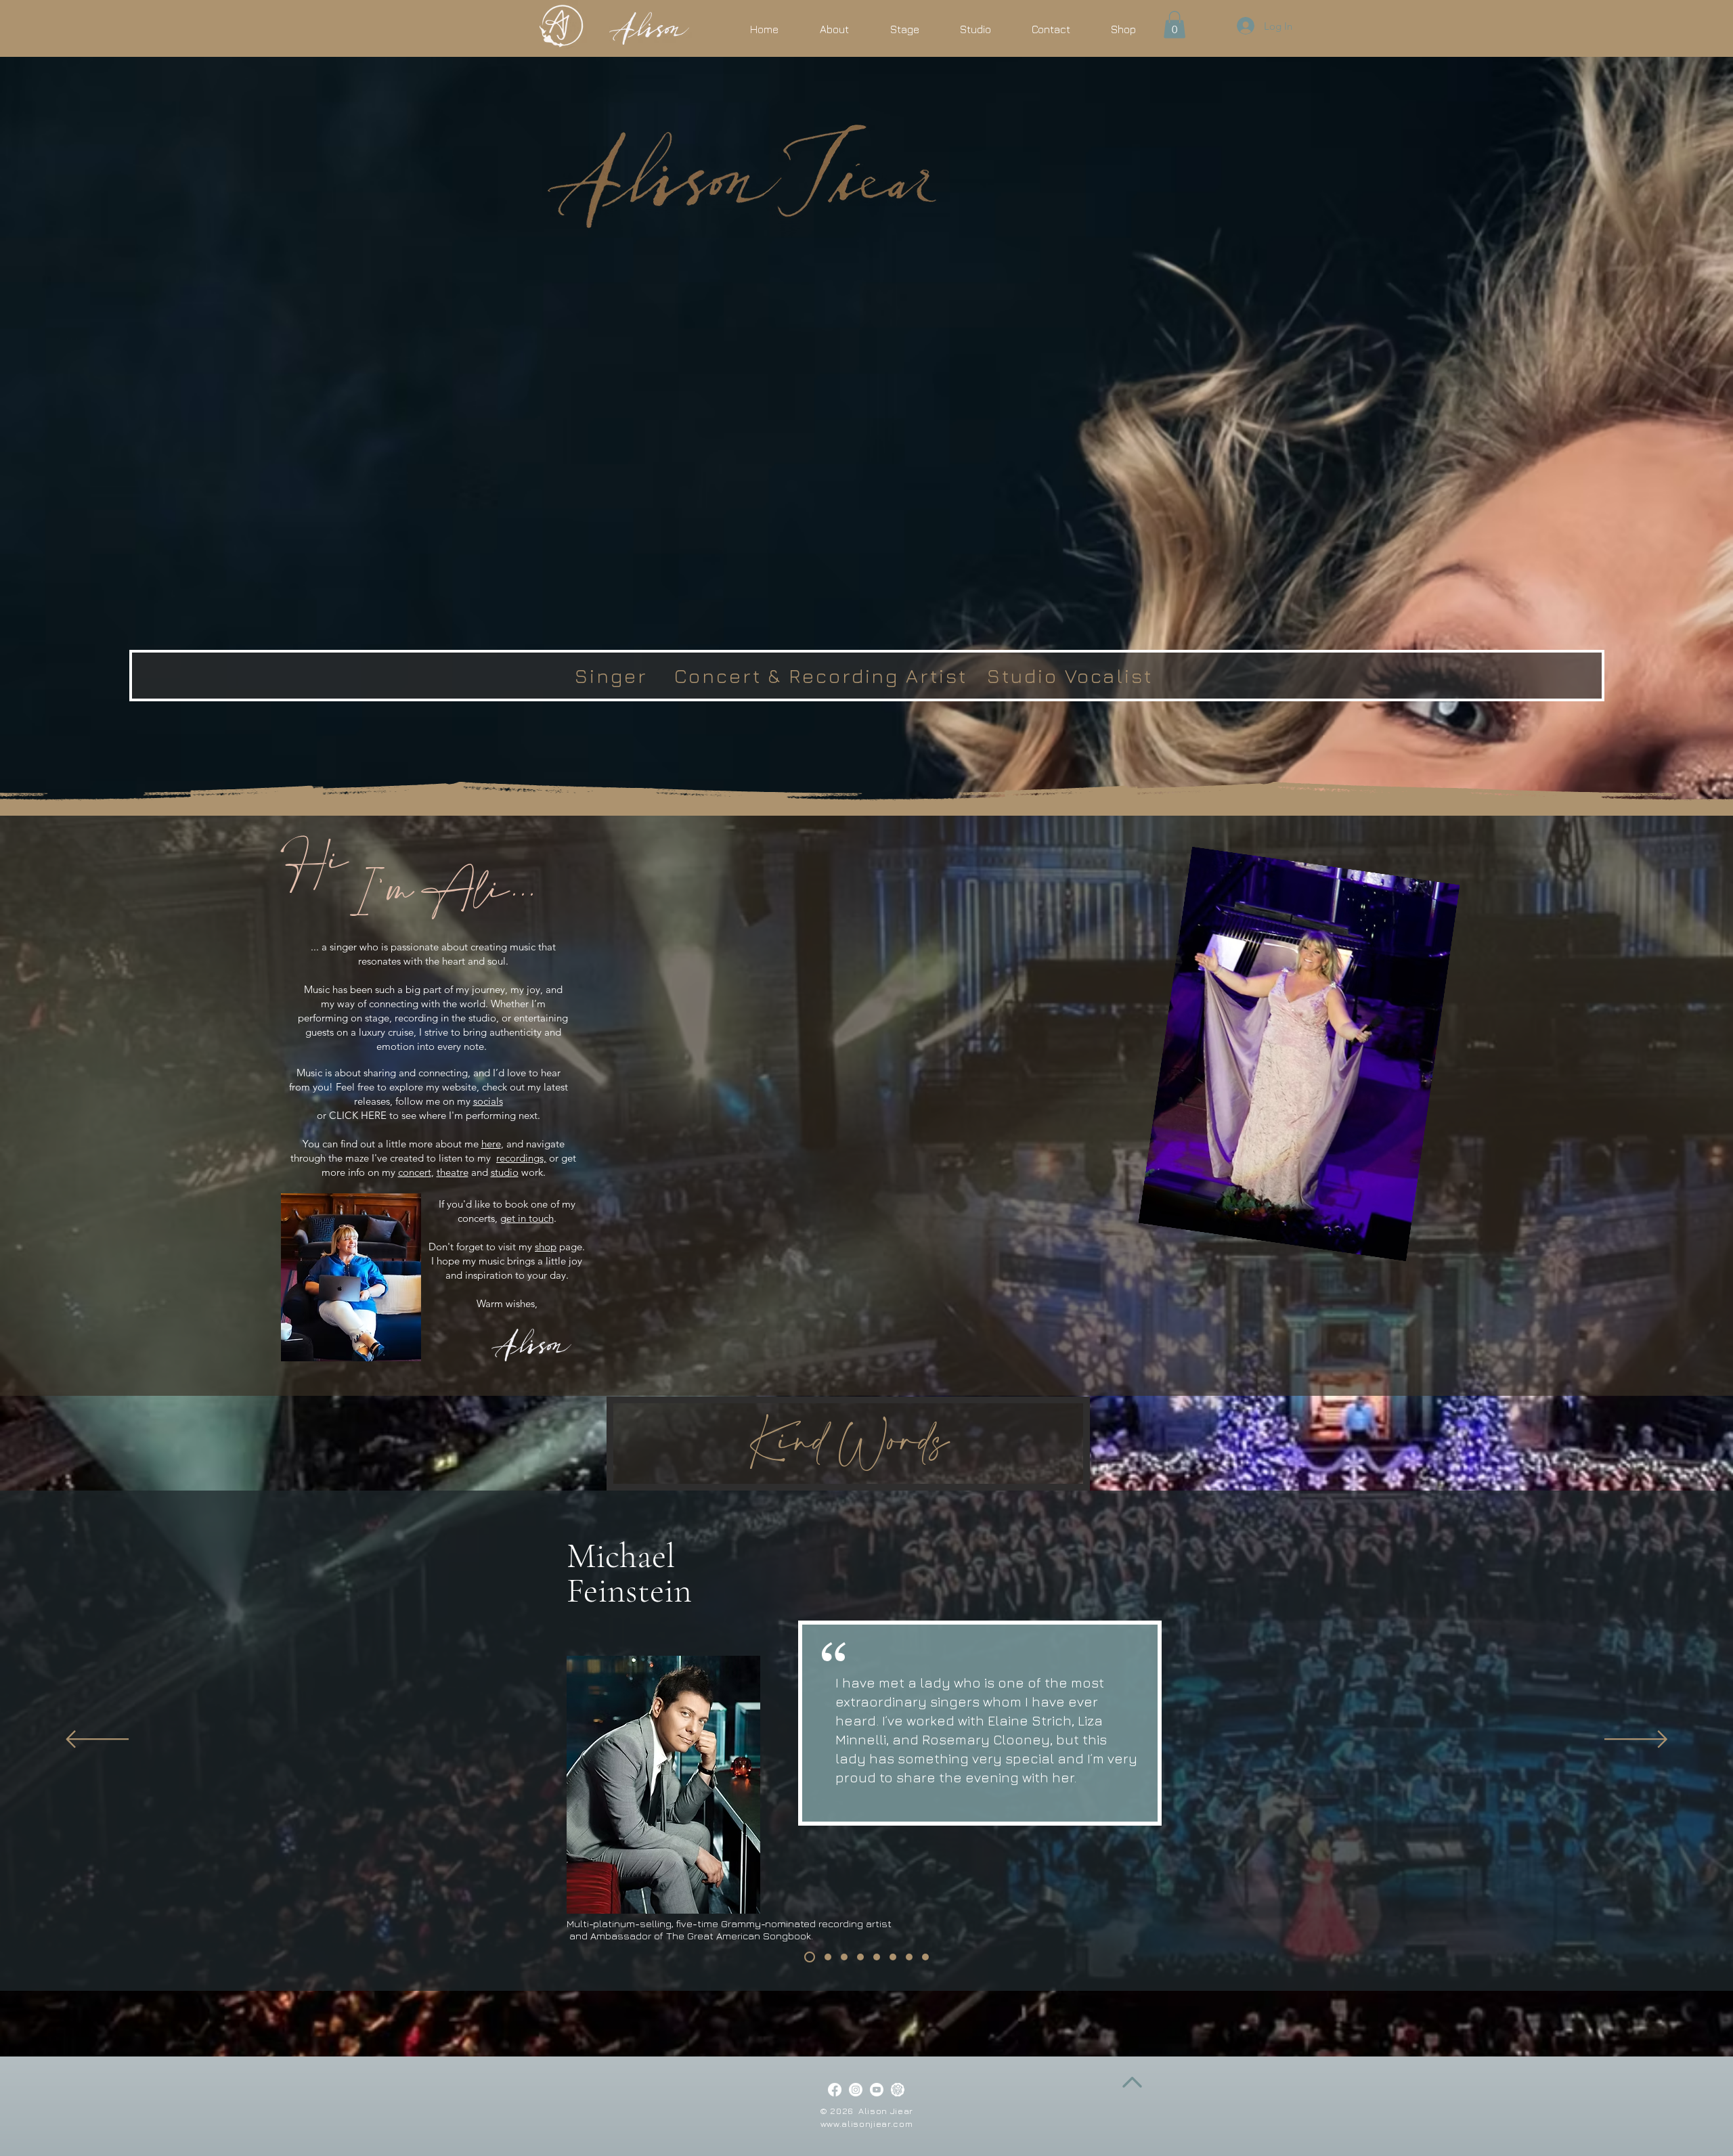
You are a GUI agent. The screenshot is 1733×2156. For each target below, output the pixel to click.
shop (546, 1247)
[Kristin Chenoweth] (844, 1957)
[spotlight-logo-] (898, 2090)
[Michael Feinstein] (808, 1957)
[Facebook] (835, 2090)
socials (488, 1101)
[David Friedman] (893, 1957)
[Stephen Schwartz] (877, 1957)
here (491, 1144)
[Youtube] (877, 2090)
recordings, (521, 1158)
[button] (1175, 25)
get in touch (527, 1218)
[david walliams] (925, 1957)
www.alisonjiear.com (866, 2124)
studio (505, 1172)
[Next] (1636, 1740)
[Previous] (97, 1740)
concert (415, 1172)
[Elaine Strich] (826, 1957)
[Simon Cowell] (909, 1957)
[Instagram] (856, 2090)
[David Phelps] (860, 1957)
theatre (453, 1172)
